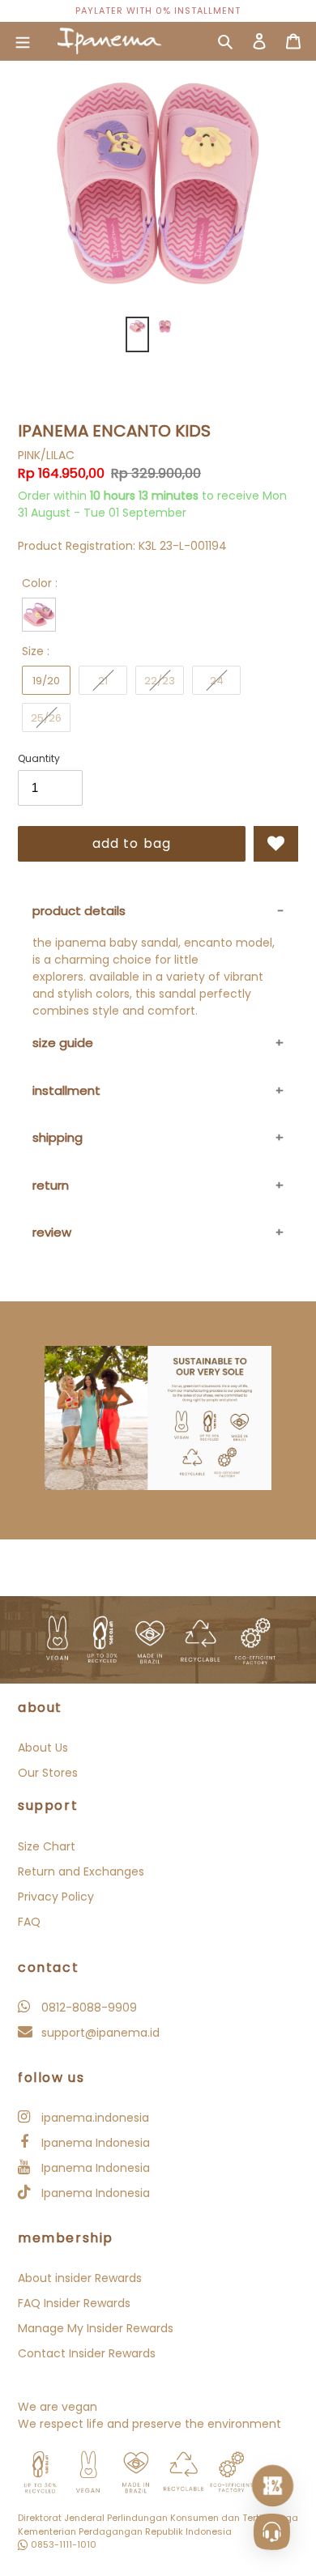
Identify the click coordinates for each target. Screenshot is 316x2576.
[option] (158, 11)
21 (103, 681)
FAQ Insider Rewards (74, 2303)
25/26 (46, 718)
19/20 (46, 681)
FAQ (29, 1922)
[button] (276, 844)
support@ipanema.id (99, 2033)
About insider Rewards (80, 2278)
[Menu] (23, 41)
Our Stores (48, 1773)
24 (217, 681)
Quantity (39, 758)
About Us (43, 1748)
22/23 (160, 681)
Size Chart (47, 1846)
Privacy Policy (56, 1897)
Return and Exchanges (81, 1871)
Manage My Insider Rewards (96, 2328)
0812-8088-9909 (88, 2008)
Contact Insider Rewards (87, 2353)
